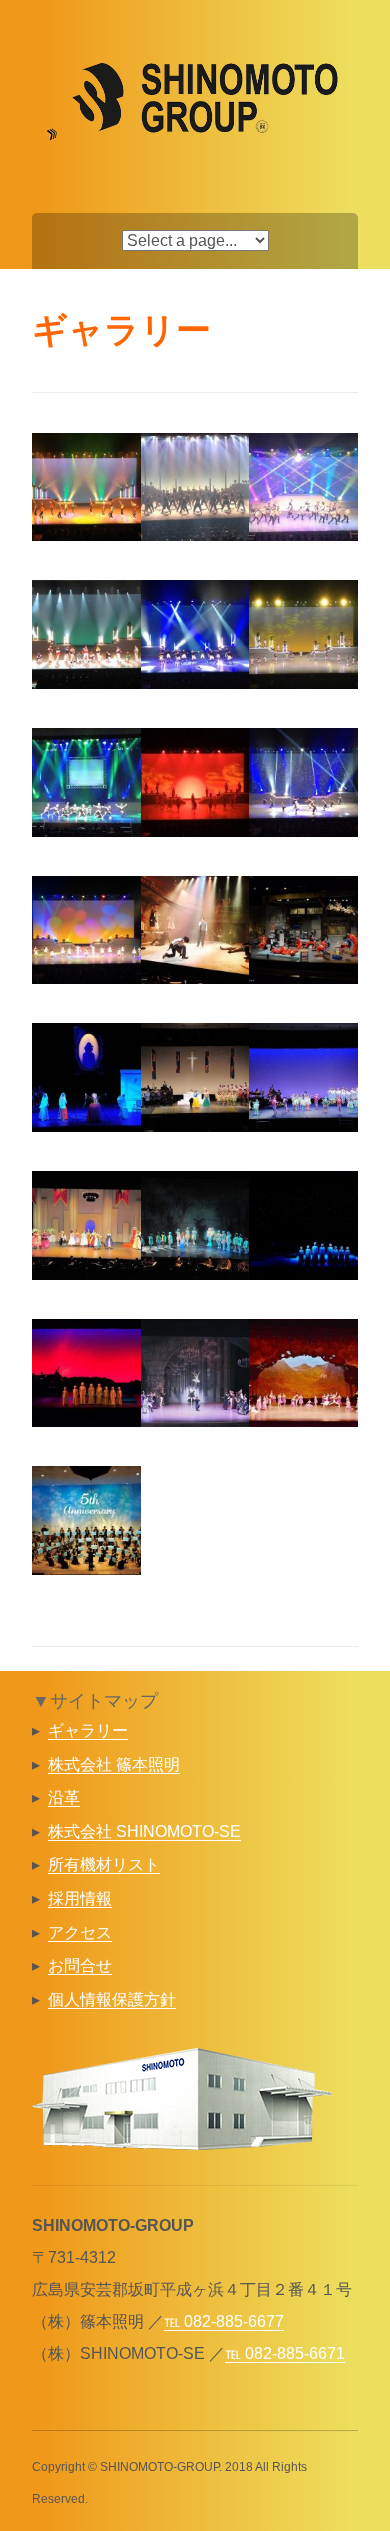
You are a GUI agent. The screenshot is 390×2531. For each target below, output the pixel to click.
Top (372, 2513)
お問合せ (80, 1965)
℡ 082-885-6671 (285, 2353)
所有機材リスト (104, 1864)
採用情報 (80, 1898)
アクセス (80, 1932)
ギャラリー (88, 1730)
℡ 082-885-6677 (224, 2321)
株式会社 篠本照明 (114, 1764)
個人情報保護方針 (112, 1999)
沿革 (64, 1797)
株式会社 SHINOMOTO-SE (144, 1831)
